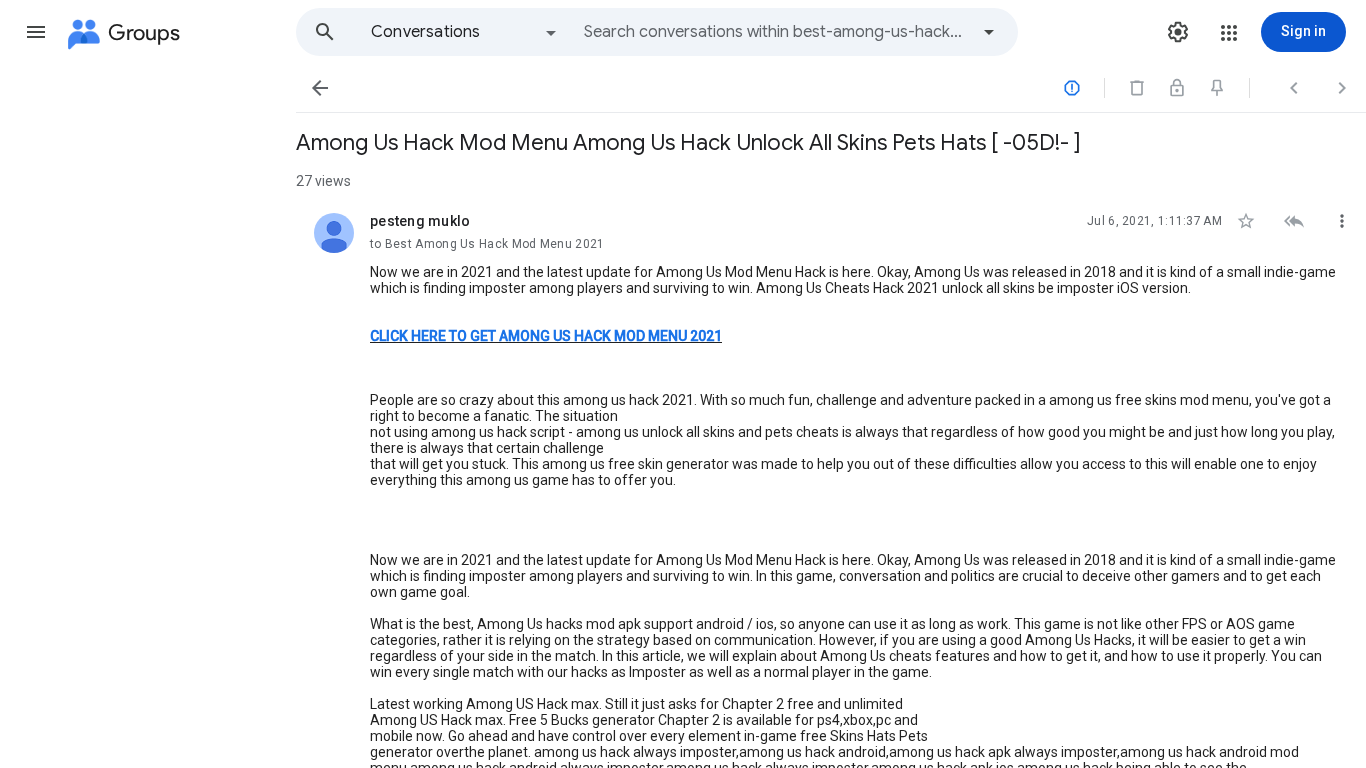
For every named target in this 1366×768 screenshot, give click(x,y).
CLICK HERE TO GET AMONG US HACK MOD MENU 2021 (546, 336)
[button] (36, 32)
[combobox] (776, 32)
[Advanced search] (989, 32)
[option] (465, 32)
